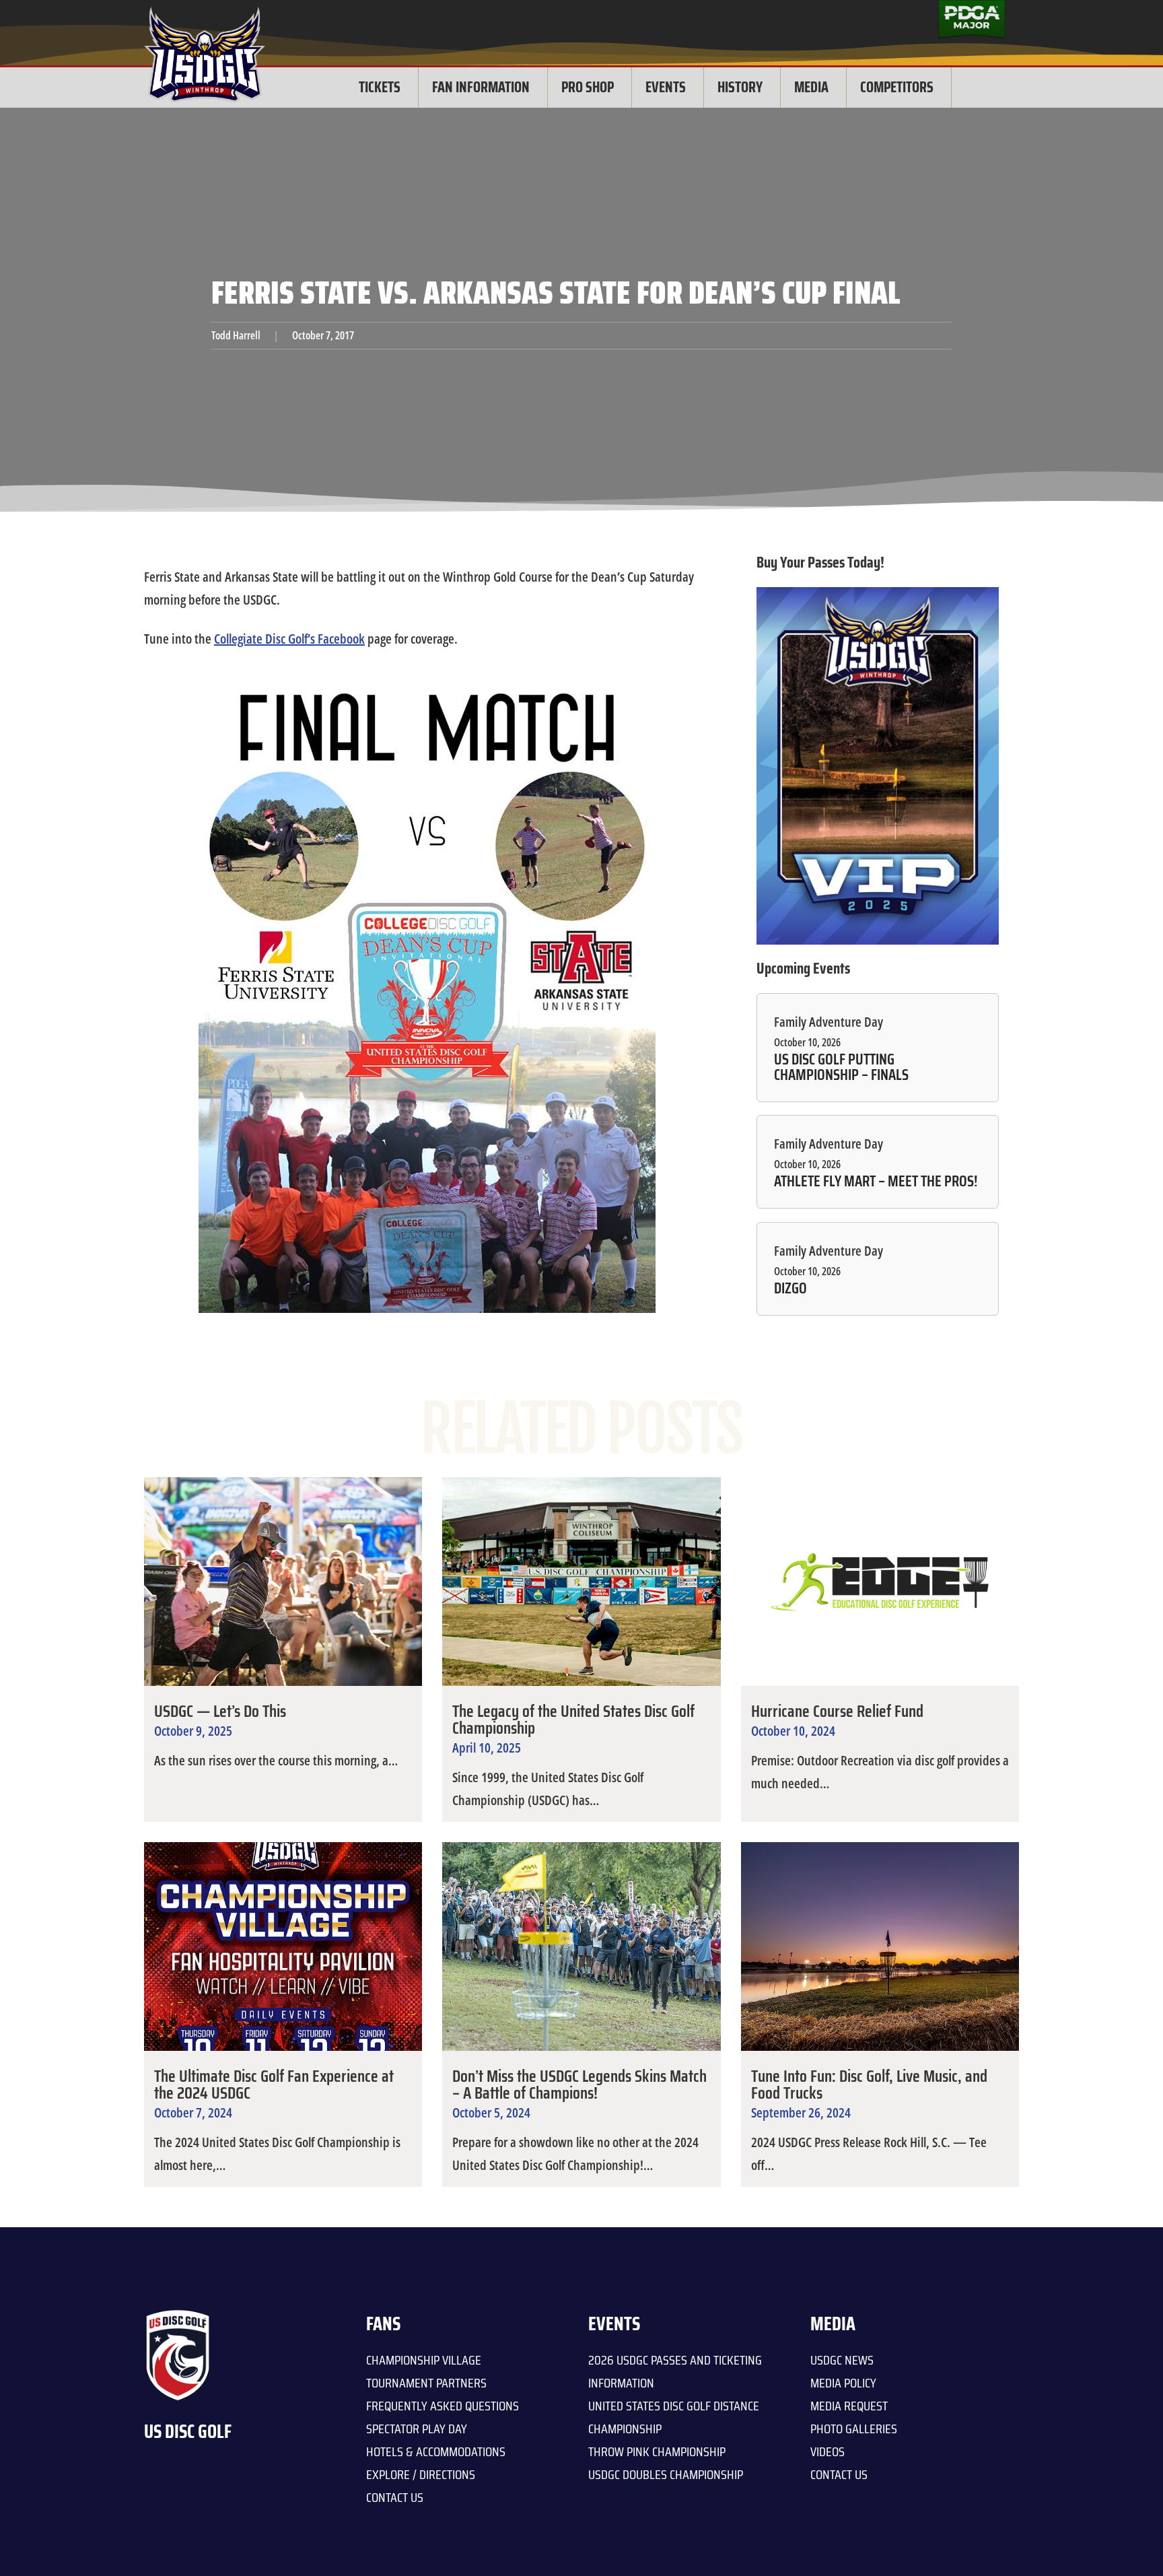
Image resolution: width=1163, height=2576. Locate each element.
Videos (827, 2451)
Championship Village (424, 2360)
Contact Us (395, 2497)
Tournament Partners (426, 2383)
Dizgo (790, 1289)
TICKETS (380, 87)
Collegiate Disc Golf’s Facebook (289, 639)
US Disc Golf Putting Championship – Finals (841, 1067)
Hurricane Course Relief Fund (837, 1711)
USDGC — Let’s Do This (220, 1711)
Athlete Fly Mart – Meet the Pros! (876, 1182)
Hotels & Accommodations (436, 2451)
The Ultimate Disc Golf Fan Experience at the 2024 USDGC (274, 2084)
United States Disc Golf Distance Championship (674, 2417)
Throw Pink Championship (657, 2451)
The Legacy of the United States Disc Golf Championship (573, 1720)
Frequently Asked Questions (443, 2406)
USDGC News (842, 2360)
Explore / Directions (421, 2474)
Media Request (849, 2406)
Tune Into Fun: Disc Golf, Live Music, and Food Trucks (869, 2084)
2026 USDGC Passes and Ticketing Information (675, 2371)
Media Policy (843, 2383)
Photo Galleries (854, 2429)
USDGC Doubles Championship (666, 2474)
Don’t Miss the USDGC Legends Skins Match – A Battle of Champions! (579, 2084)
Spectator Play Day (417, 2429)
